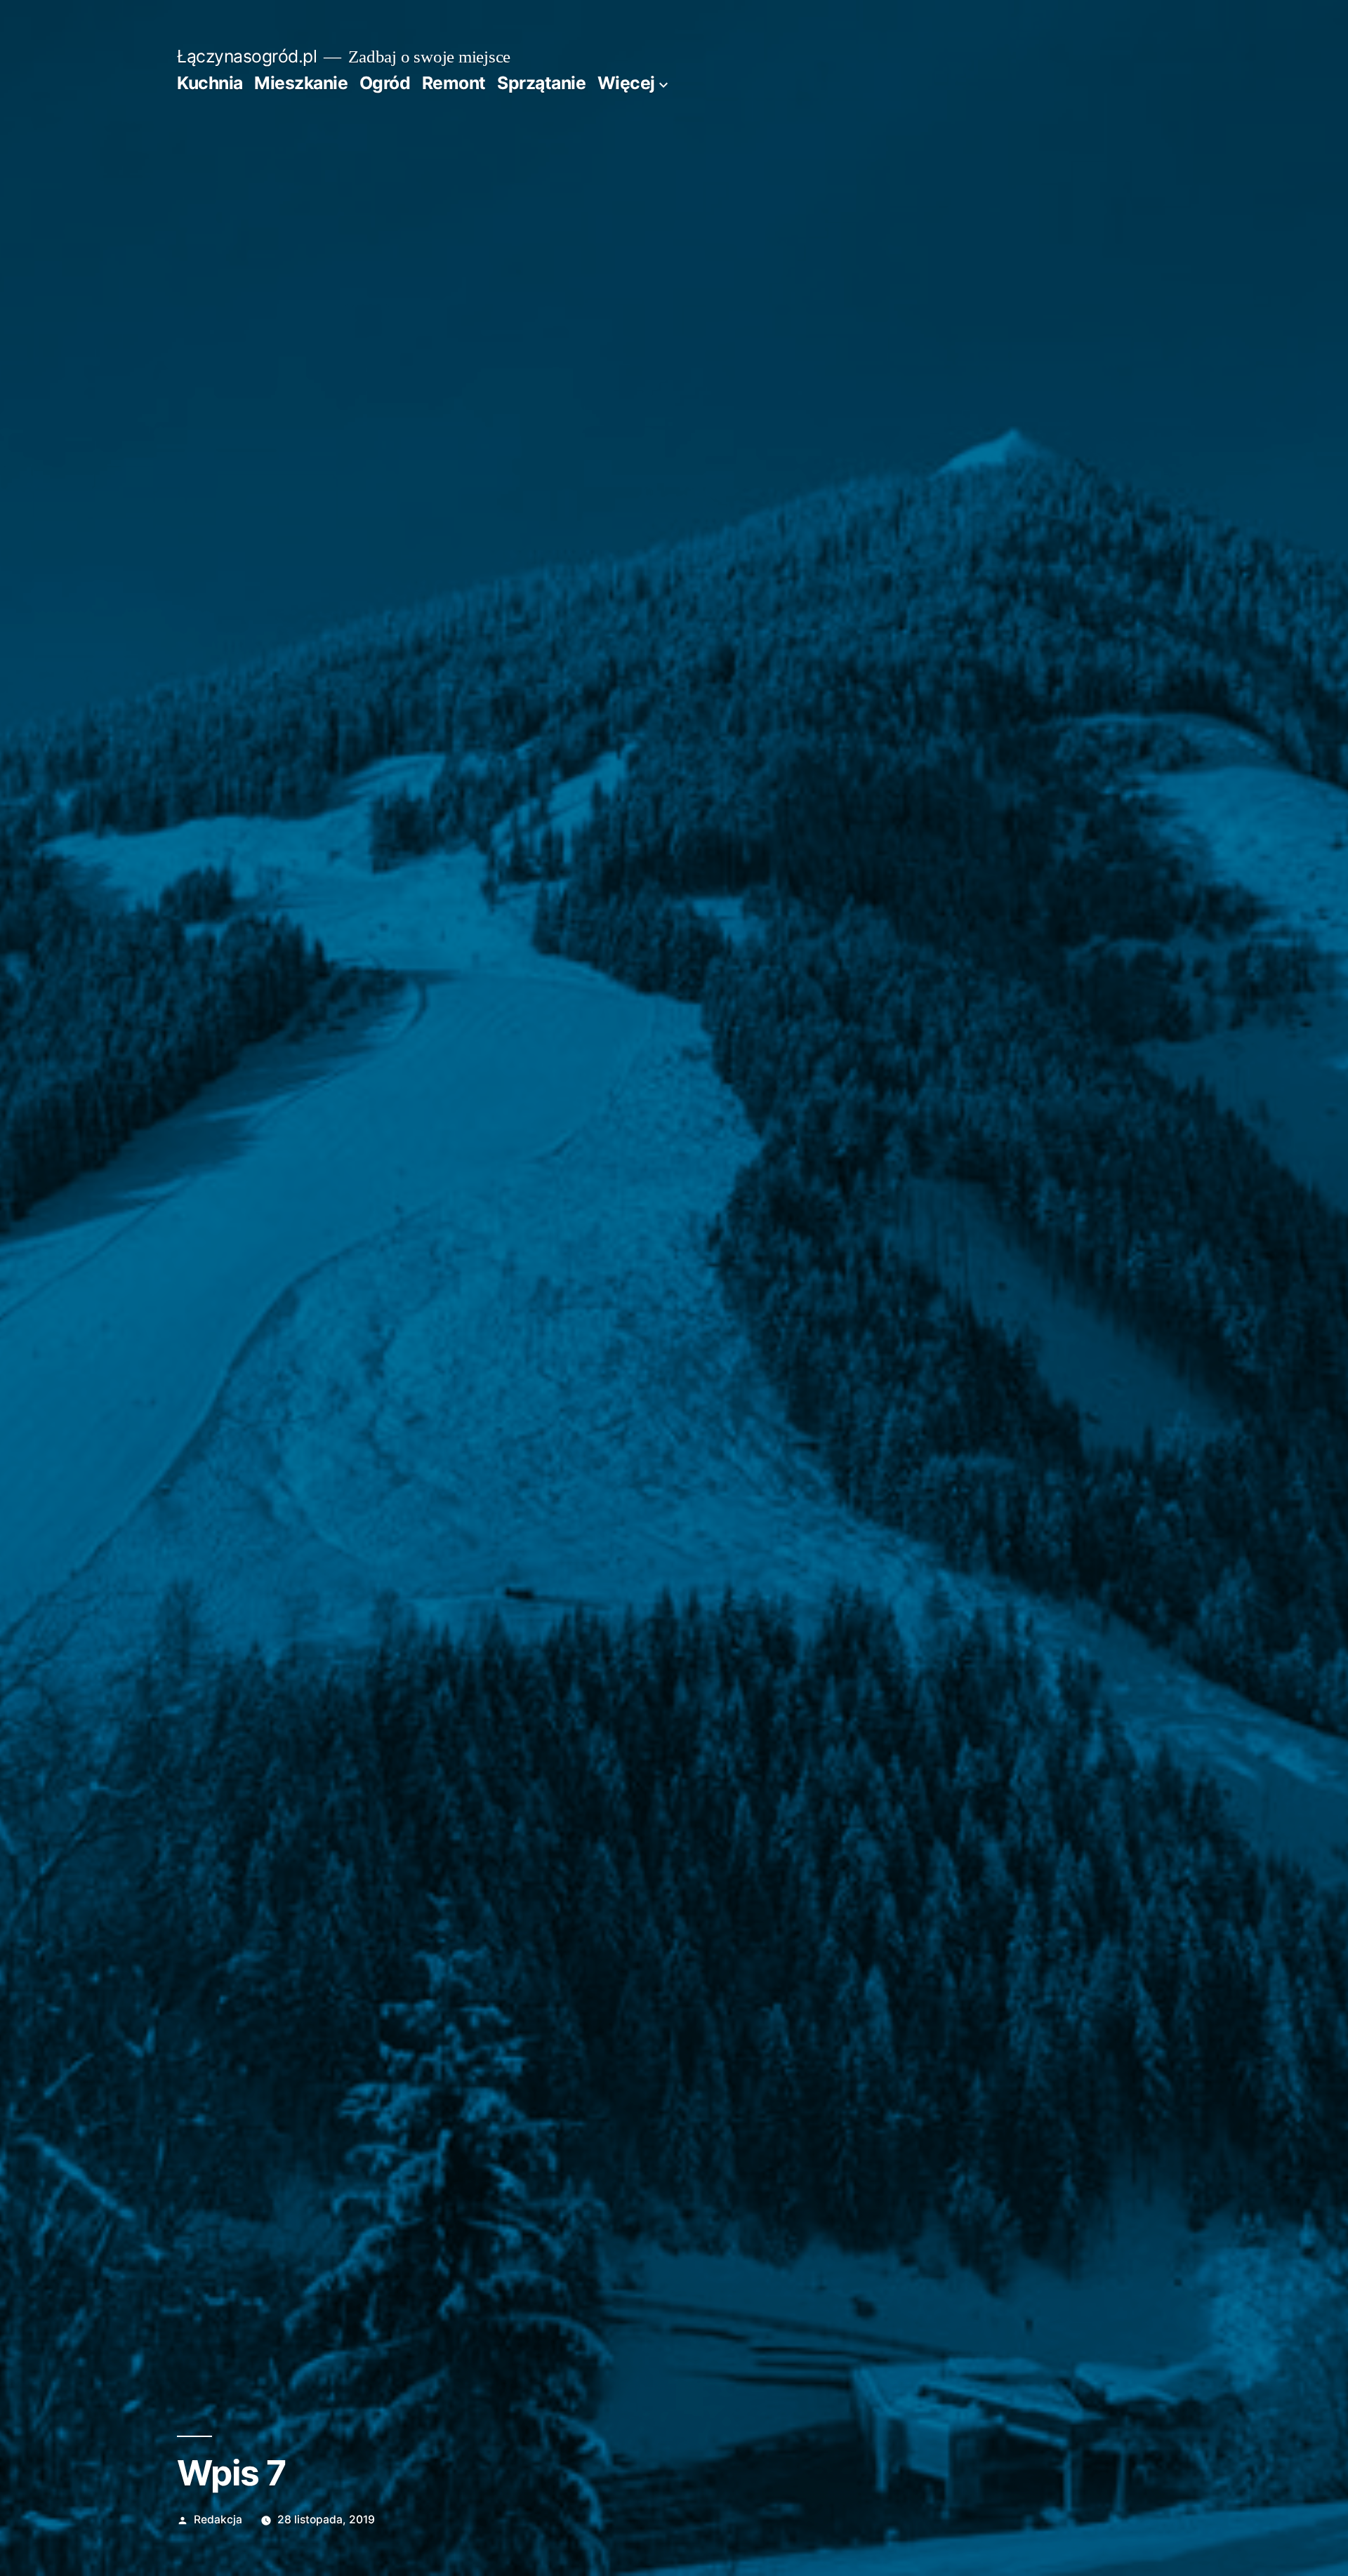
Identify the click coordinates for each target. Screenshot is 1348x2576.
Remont (454, 83)
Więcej (626, 83)
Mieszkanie (301, 83)
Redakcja (218, 2519)
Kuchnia (210, 83)
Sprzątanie (541, 83)
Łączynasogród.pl (247, 56)
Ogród (385, 83)
